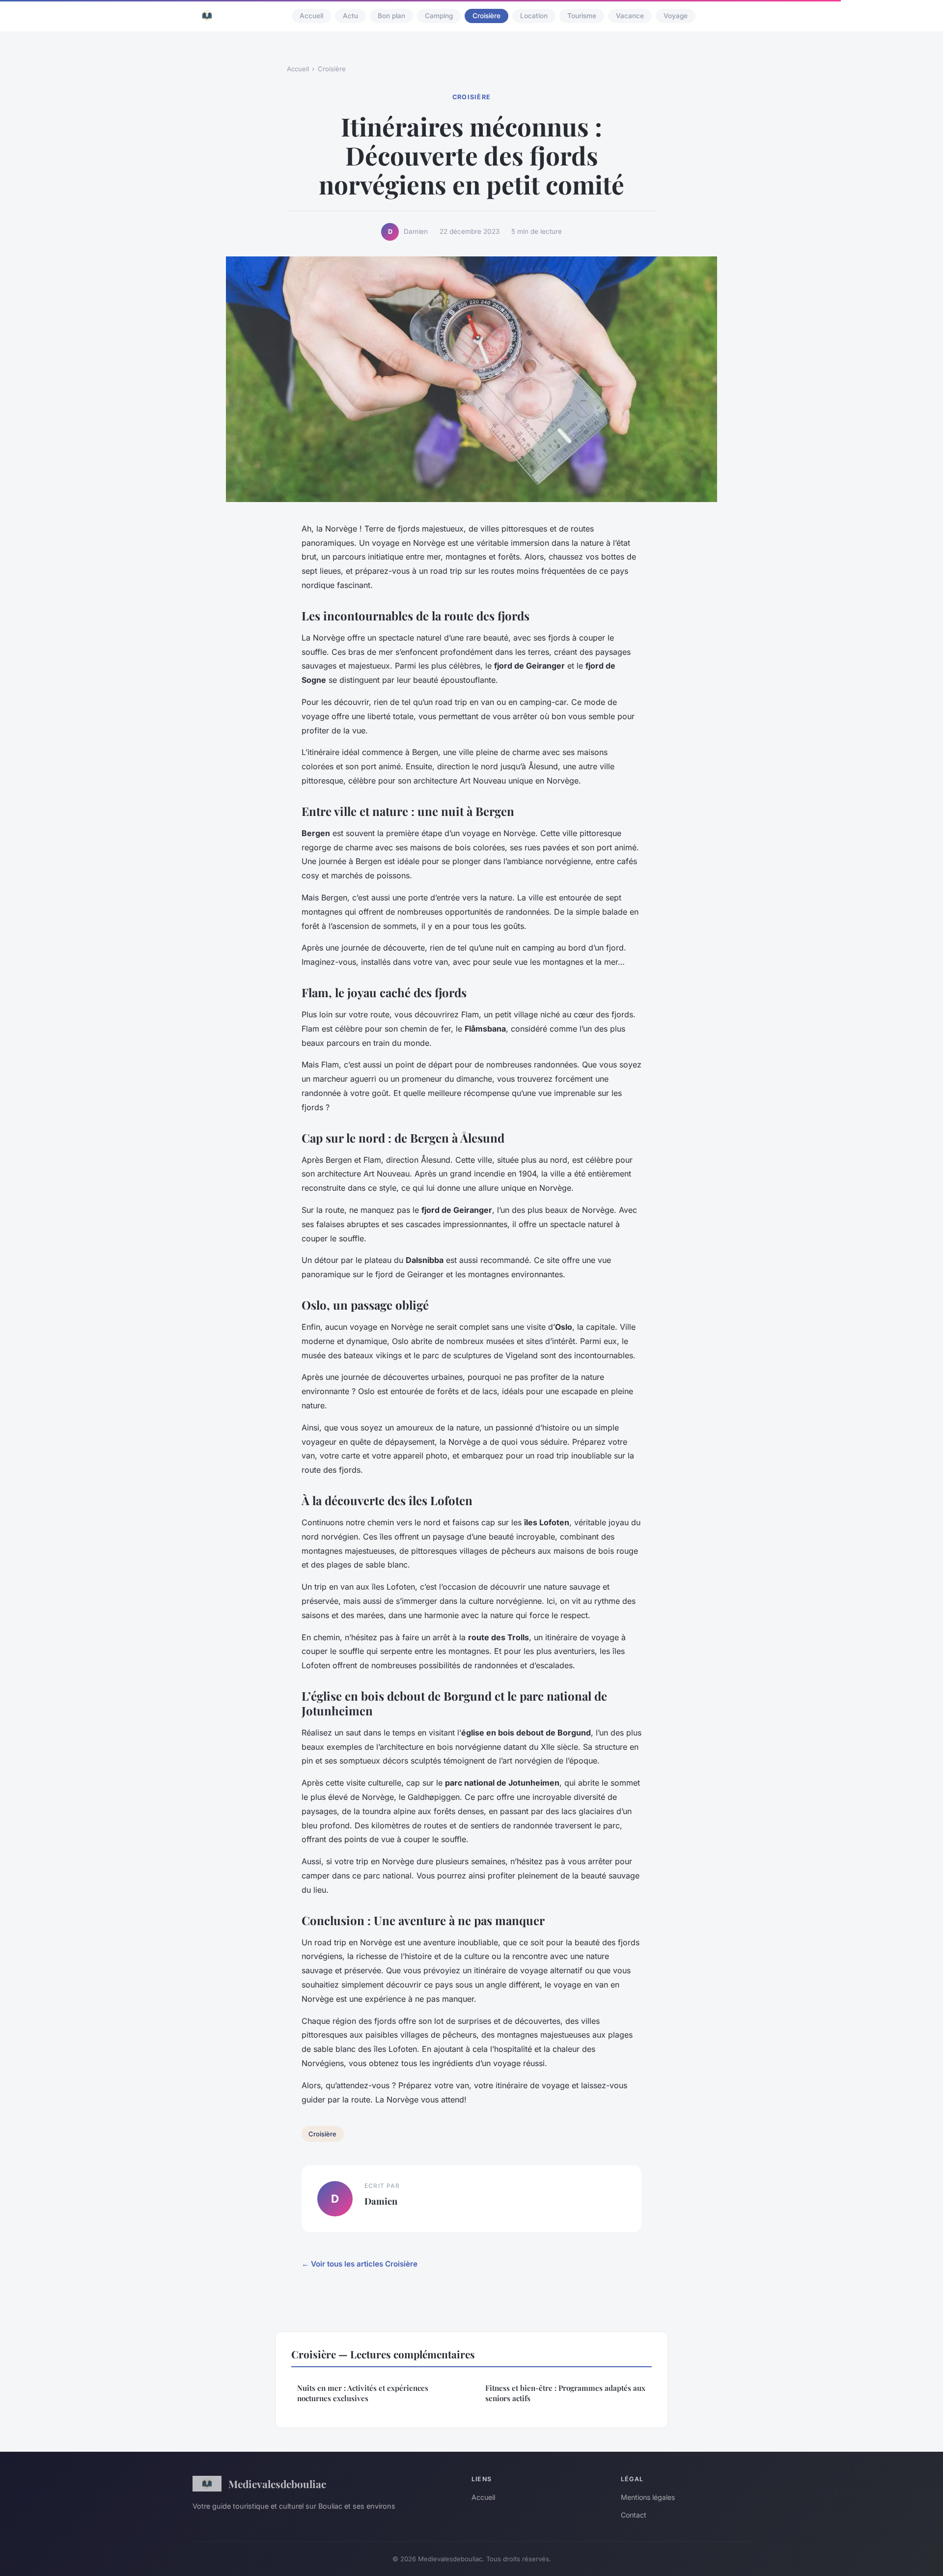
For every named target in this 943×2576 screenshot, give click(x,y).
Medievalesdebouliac (277, 2484)
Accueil (311, 16)
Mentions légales (648, 2497)
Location (534, 16)
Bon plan (391, 16)
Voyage (676, 16)
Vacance (630, 16)
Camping (439, 16)
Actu (350, 16)
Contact (634, 2515)
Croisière (486, 16)
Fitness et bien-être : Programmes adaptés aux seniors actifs (565, 2393)
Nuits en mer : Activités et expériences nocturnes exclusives (363, 2393)
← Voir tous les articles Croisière (360, 2264)
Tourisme (582, 16)
